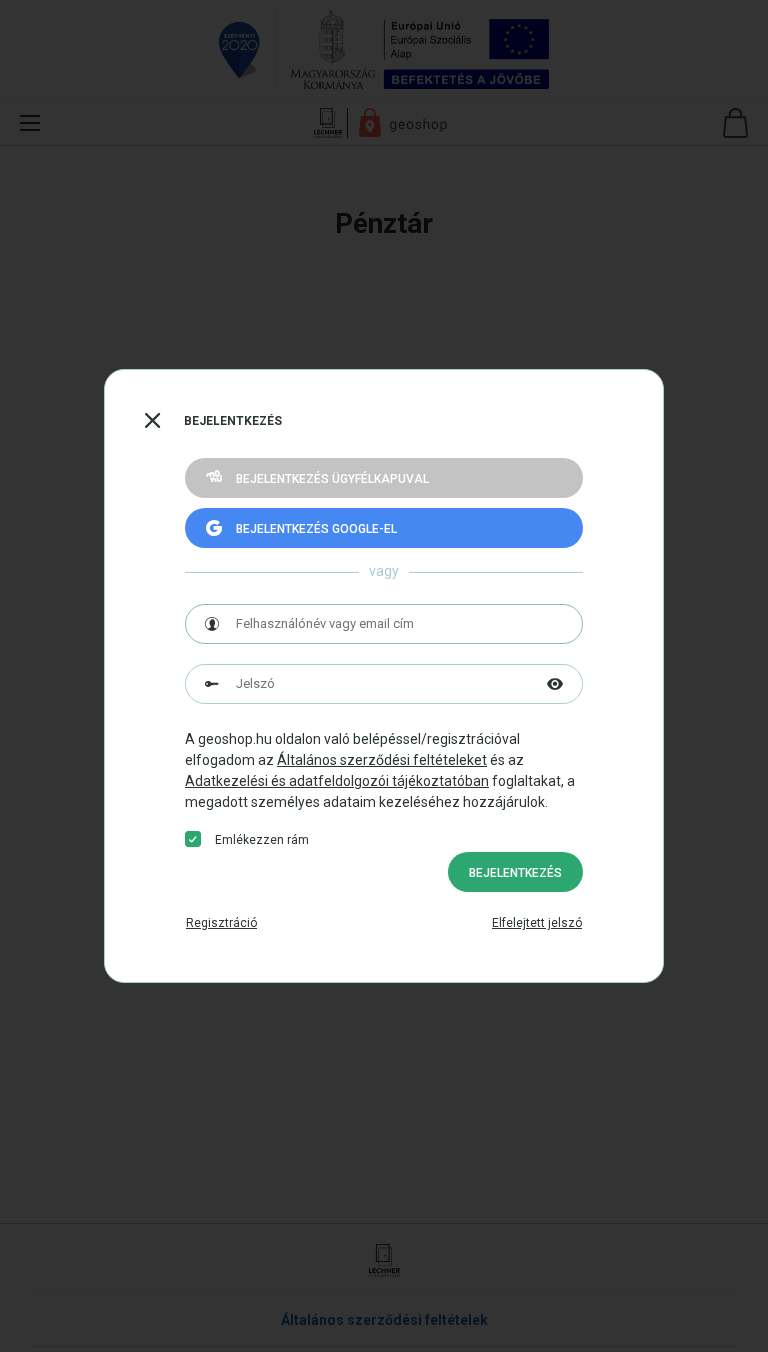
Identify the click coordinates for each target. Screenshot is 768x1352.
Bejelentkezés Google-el (316, 529)
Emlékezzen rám (262, 840)
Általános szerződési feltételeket (382, 760)
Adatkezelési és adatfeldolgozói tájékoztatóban (337, 781)
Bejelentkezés (515, 873)
